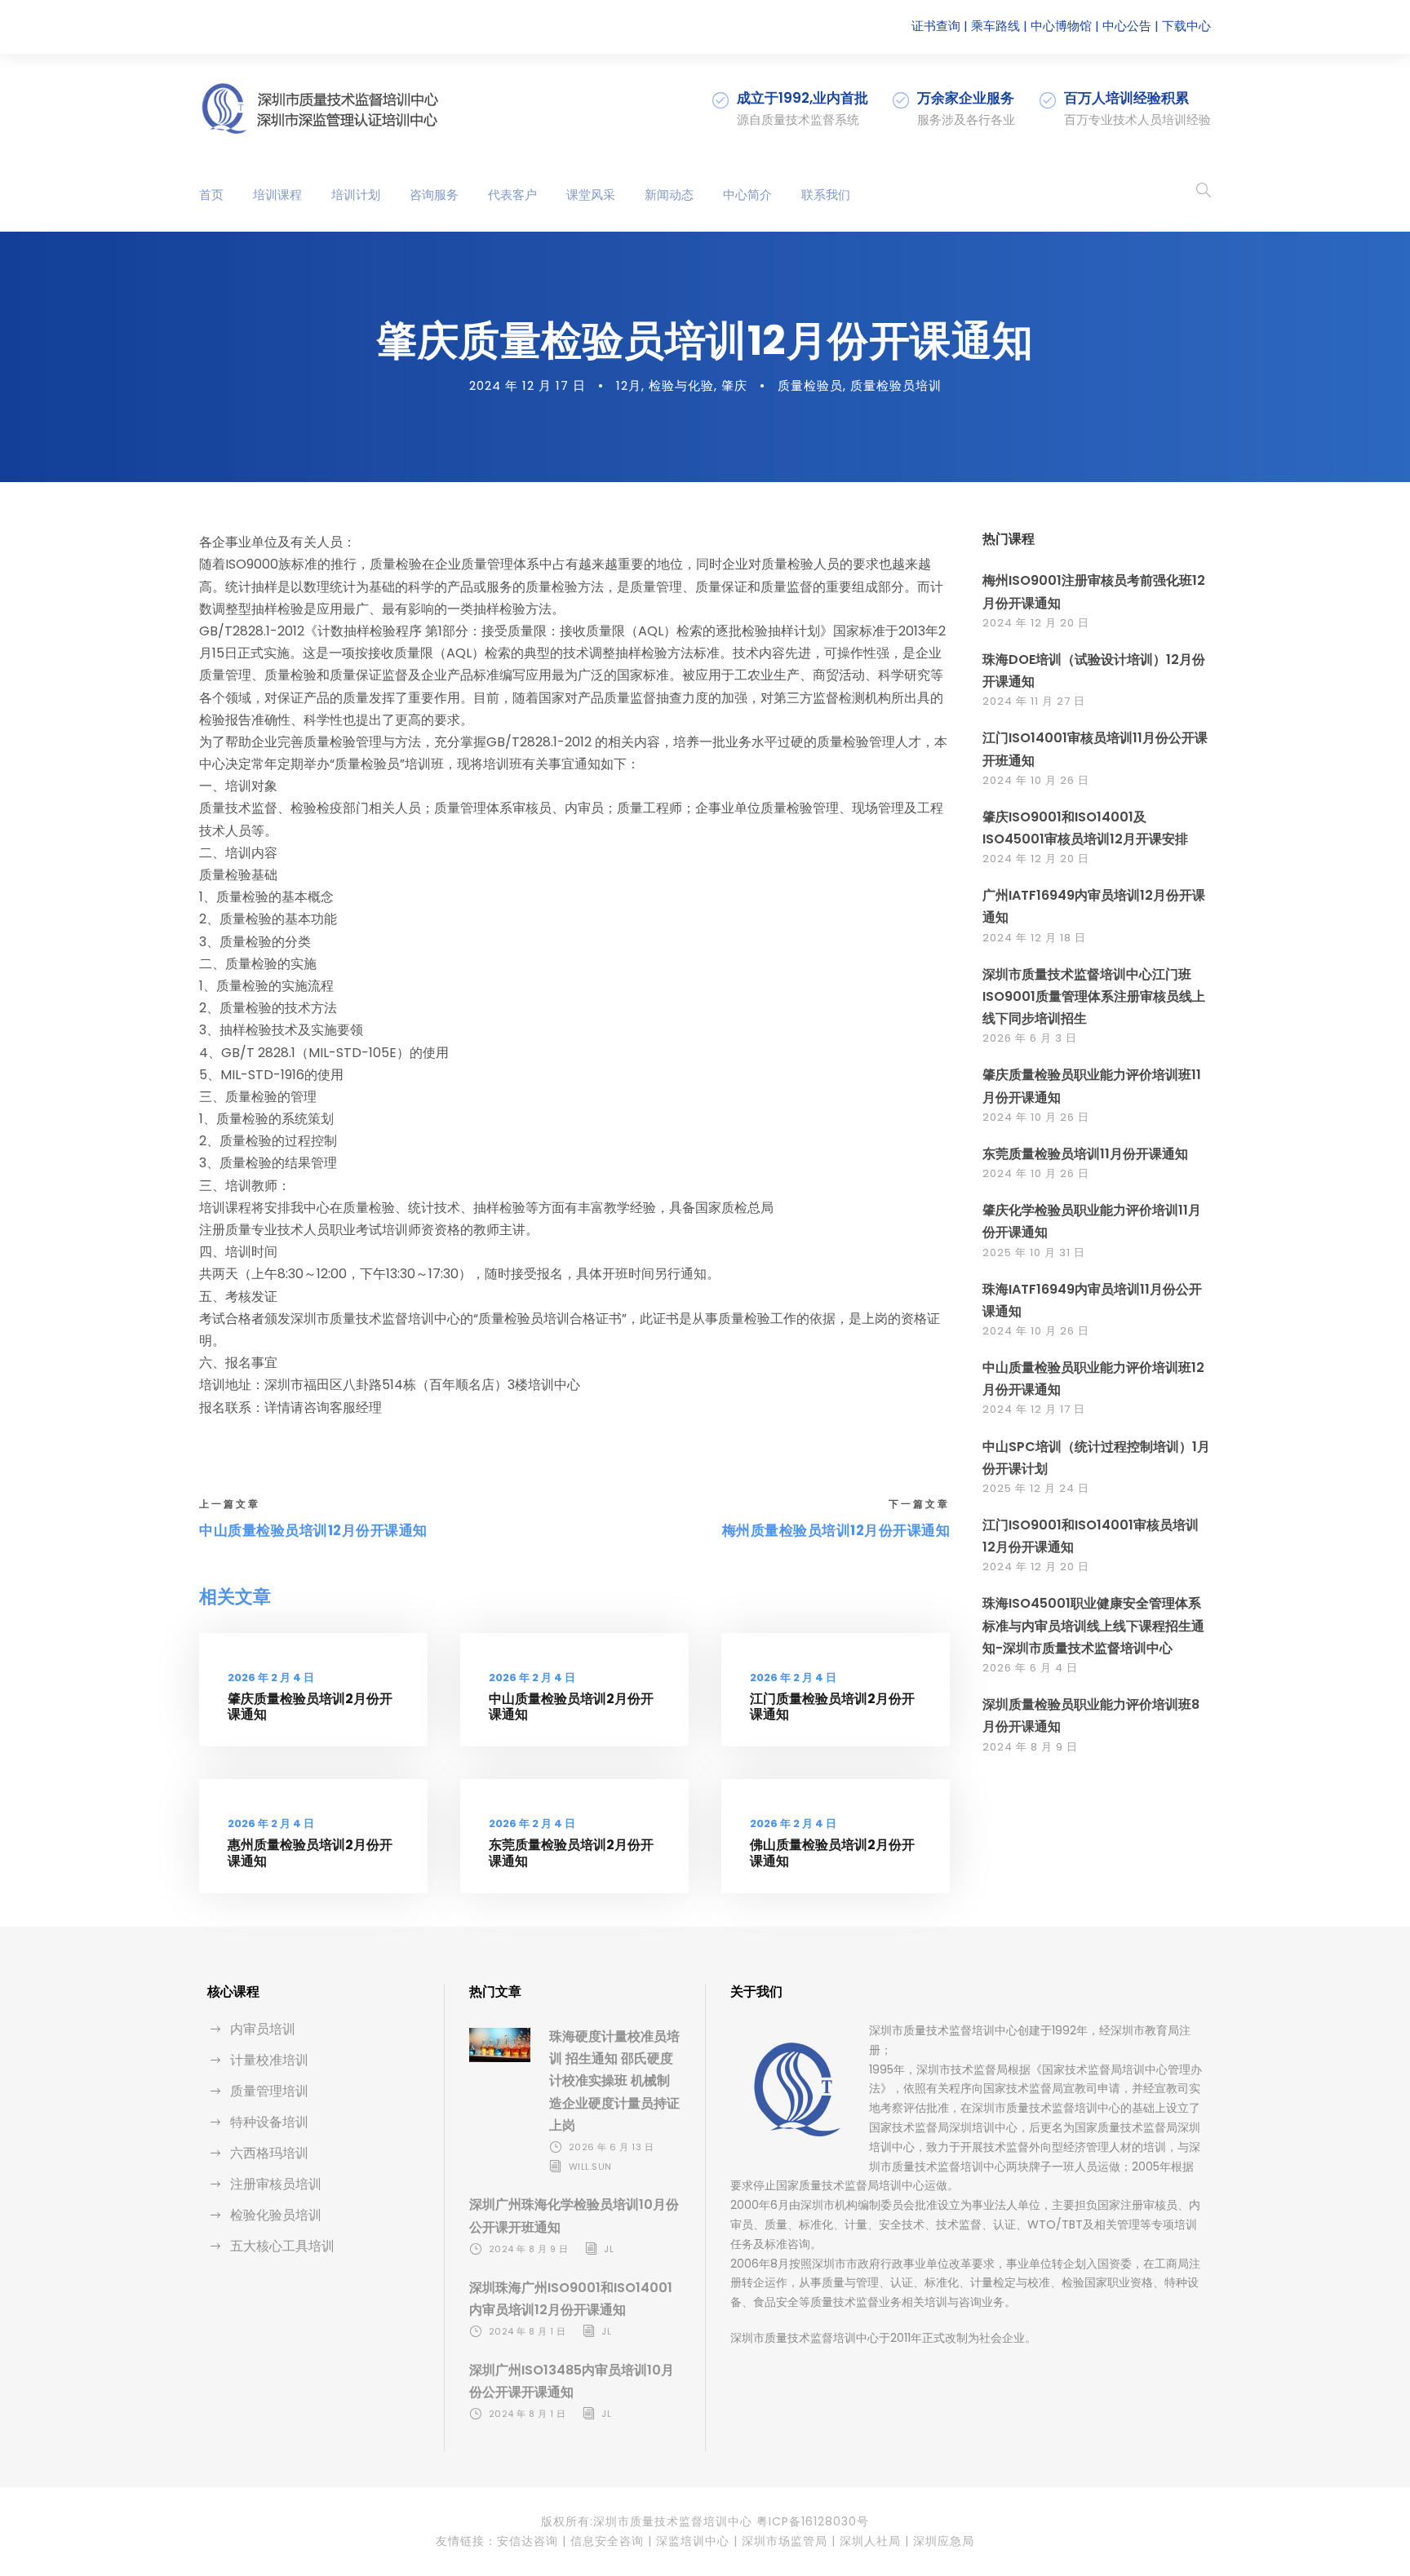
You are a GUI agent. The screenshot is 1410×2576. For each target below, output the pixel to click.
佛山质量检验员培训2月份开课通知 (832, 1852)
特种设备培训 (269, 2122)
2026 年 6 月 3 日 (1030, 1038)
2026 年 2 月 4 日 (271, 1677)
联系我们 (826, 195)
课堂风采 (591, 195)
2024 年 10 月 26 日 (1036, 780)
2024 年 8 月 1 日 (528, 2331)
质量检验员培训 (896, 385)
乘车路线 (995, 26)
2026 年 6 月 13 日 (612, 2147)
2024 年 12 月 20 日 (1036, 623)
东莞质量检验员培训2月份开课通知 (571, 1852)
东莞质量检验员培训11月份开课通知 (1085, 1154)
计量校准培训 (269, 2060)
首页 (211, 195)
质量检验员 (810, 385)
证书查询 (936, 26)
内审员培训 (263, 2029)
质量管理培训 (269, 2091)
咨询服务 (434, 195)
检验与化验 (681, 385)
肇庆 (734, 385)
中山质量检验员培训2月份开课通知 (571, 1706)
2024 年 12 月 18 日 (1034, 938)
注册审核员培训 (276, 2184)
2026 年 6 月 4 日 (1030, 1668)
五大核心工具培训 (282, 2246)
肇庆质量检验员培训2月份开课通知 (310, 1706)
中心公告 (1127, 26)
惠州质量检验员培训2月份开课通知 (310, 1852)
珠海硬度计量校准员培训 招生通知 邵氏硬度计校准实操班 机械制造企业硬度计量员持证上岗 (614, 2081)
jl (609, 2249)
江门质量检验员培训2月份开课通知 (832, 1706)
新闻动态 (669, 195)
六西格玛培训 (269, 2153)
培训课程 (277, 195)
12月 (629, 385)
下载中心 (1186, 26)
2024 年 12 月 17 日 (528, 385)
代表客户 (512, 195)
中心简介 (747, 195)
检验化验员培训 (276, 2215)
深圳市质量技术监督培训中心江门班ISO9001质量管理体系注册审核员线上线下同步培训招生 (1094, 996)
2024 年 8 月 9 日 (1030, 1747)
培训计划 (356, 195)
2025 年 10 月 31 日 (1034, 1253)
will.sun (590, 2167)
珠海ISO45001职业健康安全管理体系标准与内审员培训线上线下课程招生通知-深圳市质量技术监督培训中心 (1093, 1625)
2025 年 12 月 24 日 (1036, 1488)
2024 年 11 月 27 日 (1034, 701)
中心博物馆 (1061, 26)
